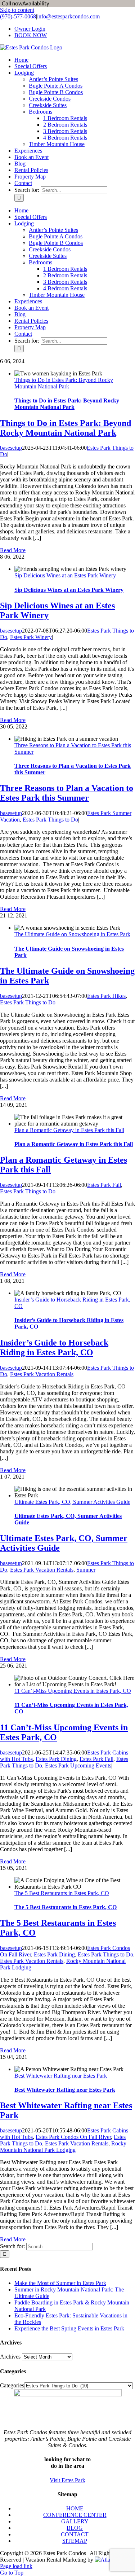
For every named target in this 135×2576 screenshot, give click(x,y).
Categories (12, 2385)
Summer (86, 1570)
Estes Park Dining (56, 1759)
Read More (13, 550)
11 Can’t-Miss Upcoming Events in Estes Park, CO (73, 1691)
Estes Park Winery (31, 637)
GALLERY (75, 2521)
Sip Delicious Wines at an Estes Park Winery (65, 575)
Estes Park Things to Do (50, 820)
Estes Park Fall (104, 1185)
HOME (75, 2508)
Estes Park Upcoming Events (78, 1765)
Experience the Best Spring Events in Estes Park (69, 2328)
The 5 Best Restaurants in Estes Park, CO (62, 1893)
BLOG (75, 2528)
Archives (10, 2357)
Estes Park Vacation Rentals (42, 1374)
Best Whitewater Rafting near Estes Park (61, 2076)
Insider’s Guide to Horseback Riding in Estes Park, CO (54, 1348)
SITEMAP (75, 2541)
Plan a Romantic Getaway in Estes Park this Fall (69, 1130)
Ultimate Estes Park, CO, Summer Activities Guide (72, 1502)
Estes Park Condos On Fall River (73, 2137)
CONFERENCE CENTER (75, 2515)
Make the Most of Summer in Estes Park (60, 2283)
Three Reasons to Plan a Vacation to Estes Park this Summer (67, 793)
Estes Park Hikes (106, 996)
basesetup (11, 448)
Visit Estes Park (67, 2480)
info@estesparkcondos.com (68, 16)
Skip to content (17, 10)
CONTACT (75, 2534)
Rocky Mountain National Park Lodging (63, 2147)
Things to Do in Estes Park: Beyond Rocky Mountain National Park (64, 383)
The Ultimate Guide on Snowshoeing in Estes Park (72, 934)
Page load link (16, 2566)
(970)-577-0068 (18, 16)
